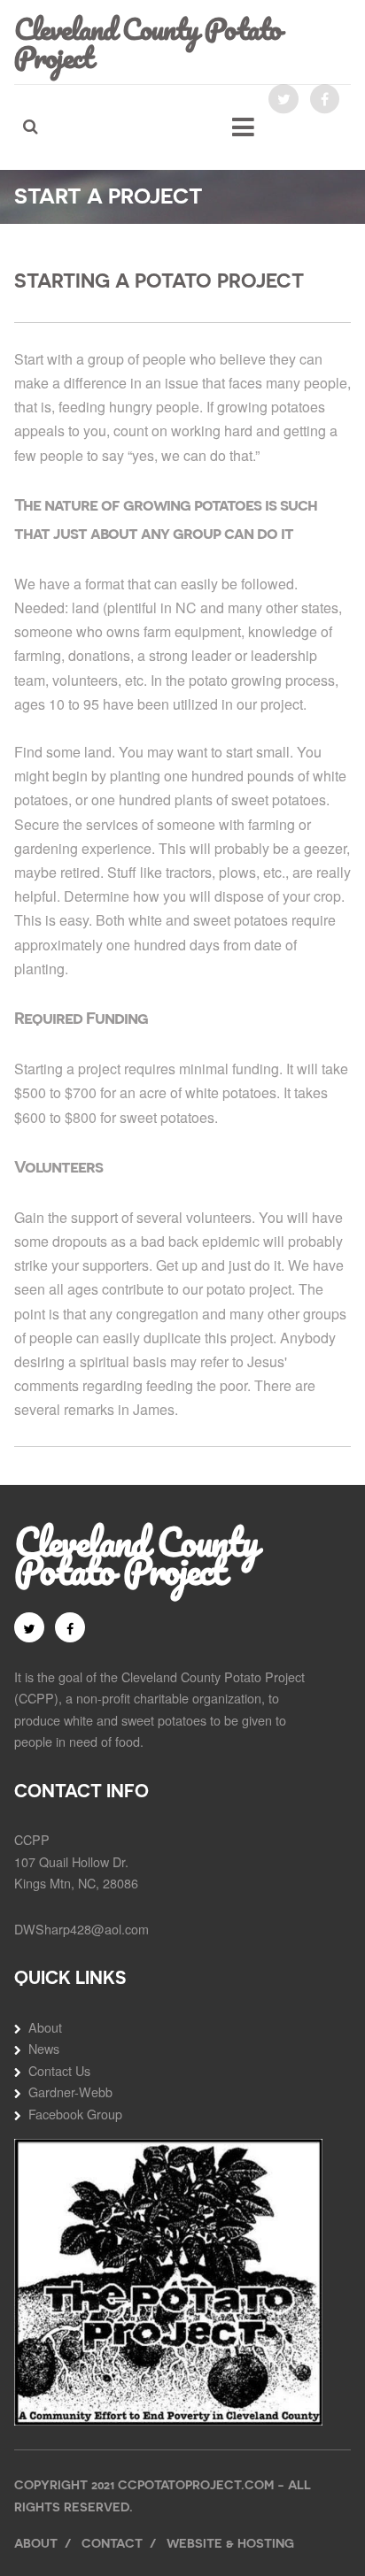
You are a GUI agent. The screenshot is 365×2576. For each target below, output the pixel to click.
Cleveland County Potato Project (148, 42)
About (45, 2027)
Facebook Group (75, 2114)
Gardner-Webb (70, 2092)
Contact (112, 2543)
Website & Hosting (230, 2543)
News (44, 2048)
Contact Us (59, 2070)
